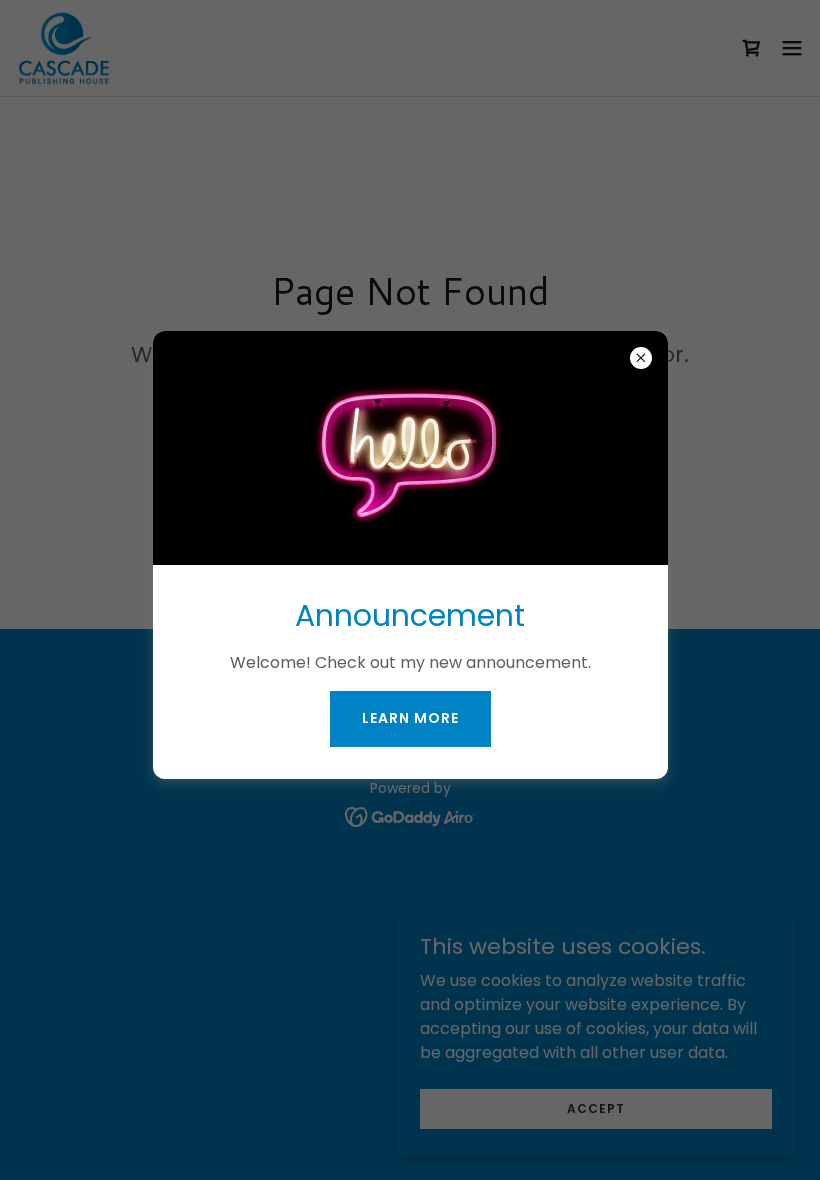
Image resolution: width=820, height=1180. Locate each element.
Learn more (410, 718)
